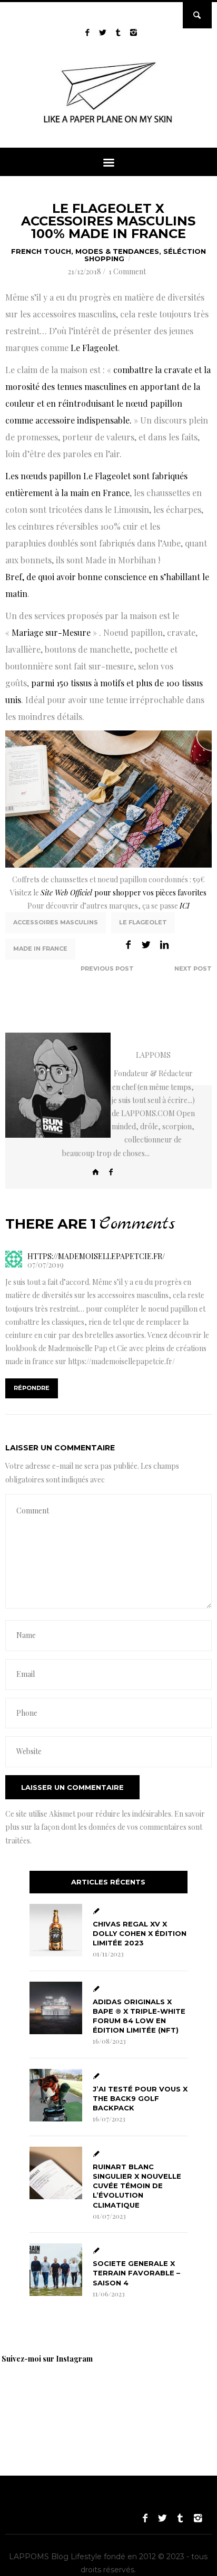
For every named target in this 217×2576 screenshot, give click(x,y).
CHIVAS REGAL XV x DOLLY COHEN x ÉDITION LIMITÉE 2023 (140, 1933)
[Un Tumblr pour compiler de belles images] (118, 32)
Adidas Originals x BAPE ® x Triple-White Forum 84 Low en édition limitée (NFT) (139, 2016)
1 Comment (127, 271)
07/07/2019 (46, 1265)
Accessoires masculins (56, 922)
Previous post (107, 968)
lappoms (153, 1055)
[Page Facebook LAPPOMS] (88, 32)
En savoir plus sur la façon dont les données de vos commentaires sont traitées (105, 1827)
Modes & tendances (117, 251)
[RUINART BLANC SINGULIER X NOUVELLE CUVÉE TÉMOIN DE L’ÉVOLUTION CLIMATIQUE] (56, 2173)
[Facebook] (111, 1172)
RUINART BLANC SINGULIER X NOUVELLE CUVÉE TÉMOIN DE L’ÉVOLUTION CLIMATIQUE (137, 2186)
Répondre (32, 1388)
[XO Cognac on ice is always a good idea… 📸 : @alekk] (37, 2397)
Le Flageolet (143, 922)
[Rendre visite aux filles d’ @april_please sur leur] (111, 2397)
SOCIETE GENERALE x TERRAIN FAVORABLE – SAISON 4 (136, 2273)
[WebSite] (95, 1172)
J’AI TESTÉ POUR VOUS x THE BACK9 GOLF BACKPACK (140, 2098)
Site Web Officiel (66, 893)
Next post (193, 968)
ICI (185, 906)
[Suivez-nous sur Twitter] (103, 32)
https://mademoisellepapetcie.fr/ (121, 1361)
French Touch (41, 251)
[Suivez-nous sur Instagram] (134, 32)
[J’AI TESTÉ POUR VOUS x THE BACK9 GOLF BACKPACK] (56, 2095)
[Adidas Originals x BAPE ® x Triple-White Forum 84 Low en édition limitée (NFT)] (56, 2008)
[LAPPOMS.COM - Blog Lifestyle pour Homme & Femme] (108, 125)
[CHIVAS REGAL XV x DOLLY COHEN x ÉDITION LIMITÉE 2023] (56, 1930)
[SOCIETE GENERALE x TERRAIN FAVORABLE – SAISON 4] (56, 2270)
